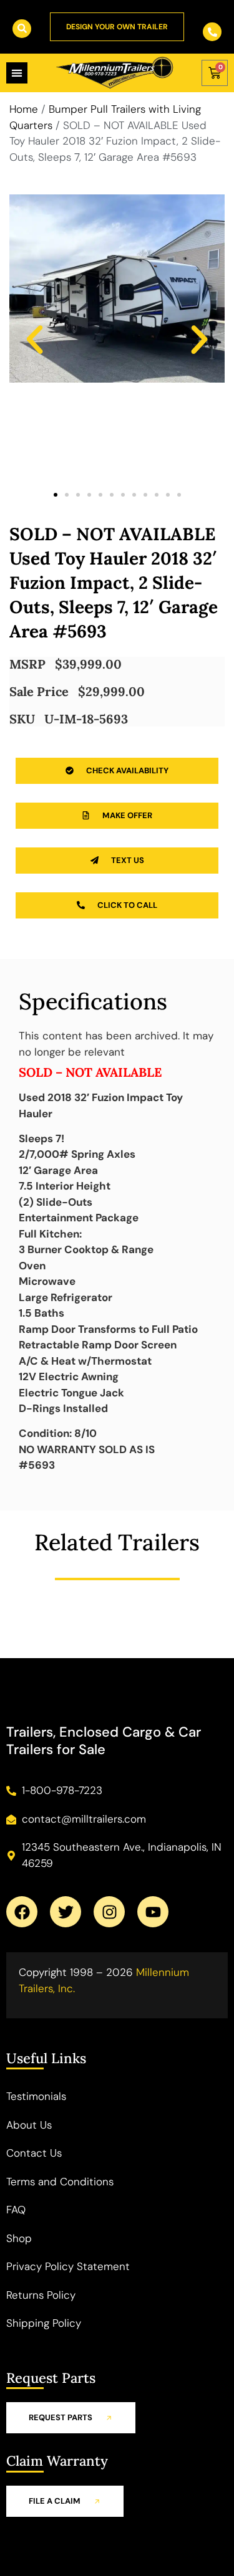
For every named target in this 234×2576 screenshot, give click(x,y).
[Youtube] (153, 1912)
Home (24, 109)
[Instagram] (109, 1912)
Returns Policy (41, 2295)
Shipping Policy (44, 2323)
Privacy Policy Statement (68, 2266)
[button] (35, 340)
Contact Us (34, 2153)
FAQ (16, 2210)
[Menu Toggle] (17, 73)
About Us (29, 2125)
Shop (19, 2238)
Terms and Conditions (60, 2182)
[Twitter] (66, 1912)
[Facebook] (22, 1912)
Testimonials (36, 2096)
